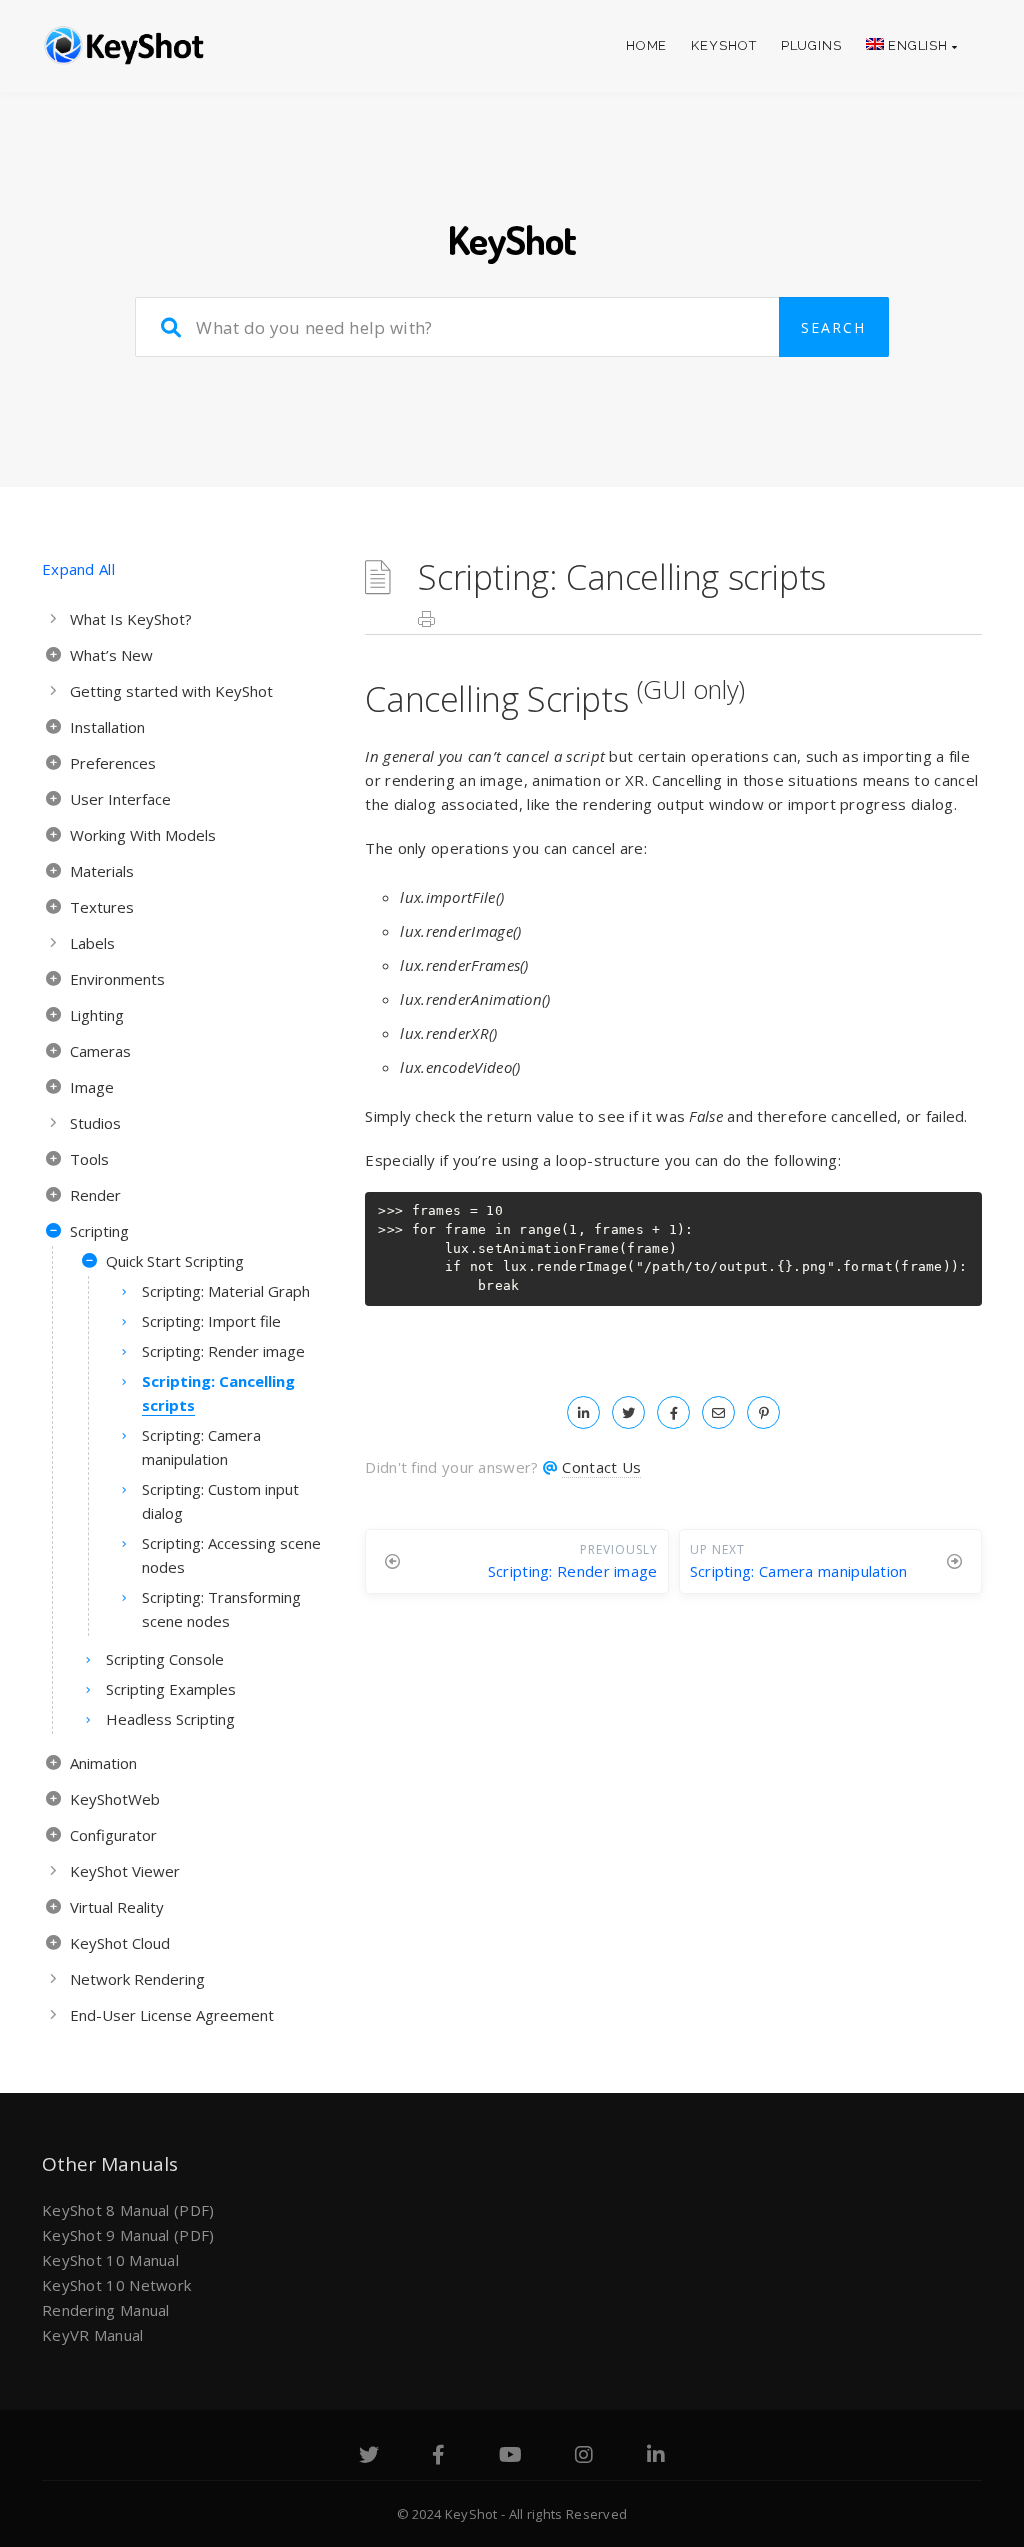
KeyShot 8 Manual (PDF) (128, 2210)
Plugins (811, 45)
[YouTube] (510, 2457)
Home (647, 45)
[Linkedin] (656, 2457)
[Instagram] (584, 2457)
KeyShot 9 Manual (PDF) (128, 2235)
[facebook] (673, 1412)
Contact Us (601, 1467)
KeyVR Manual (93, 2335)
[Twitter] (369, 2457)
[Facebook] (438, 2457)
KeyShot (723, 45)
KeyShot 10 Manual (110, 2260)
